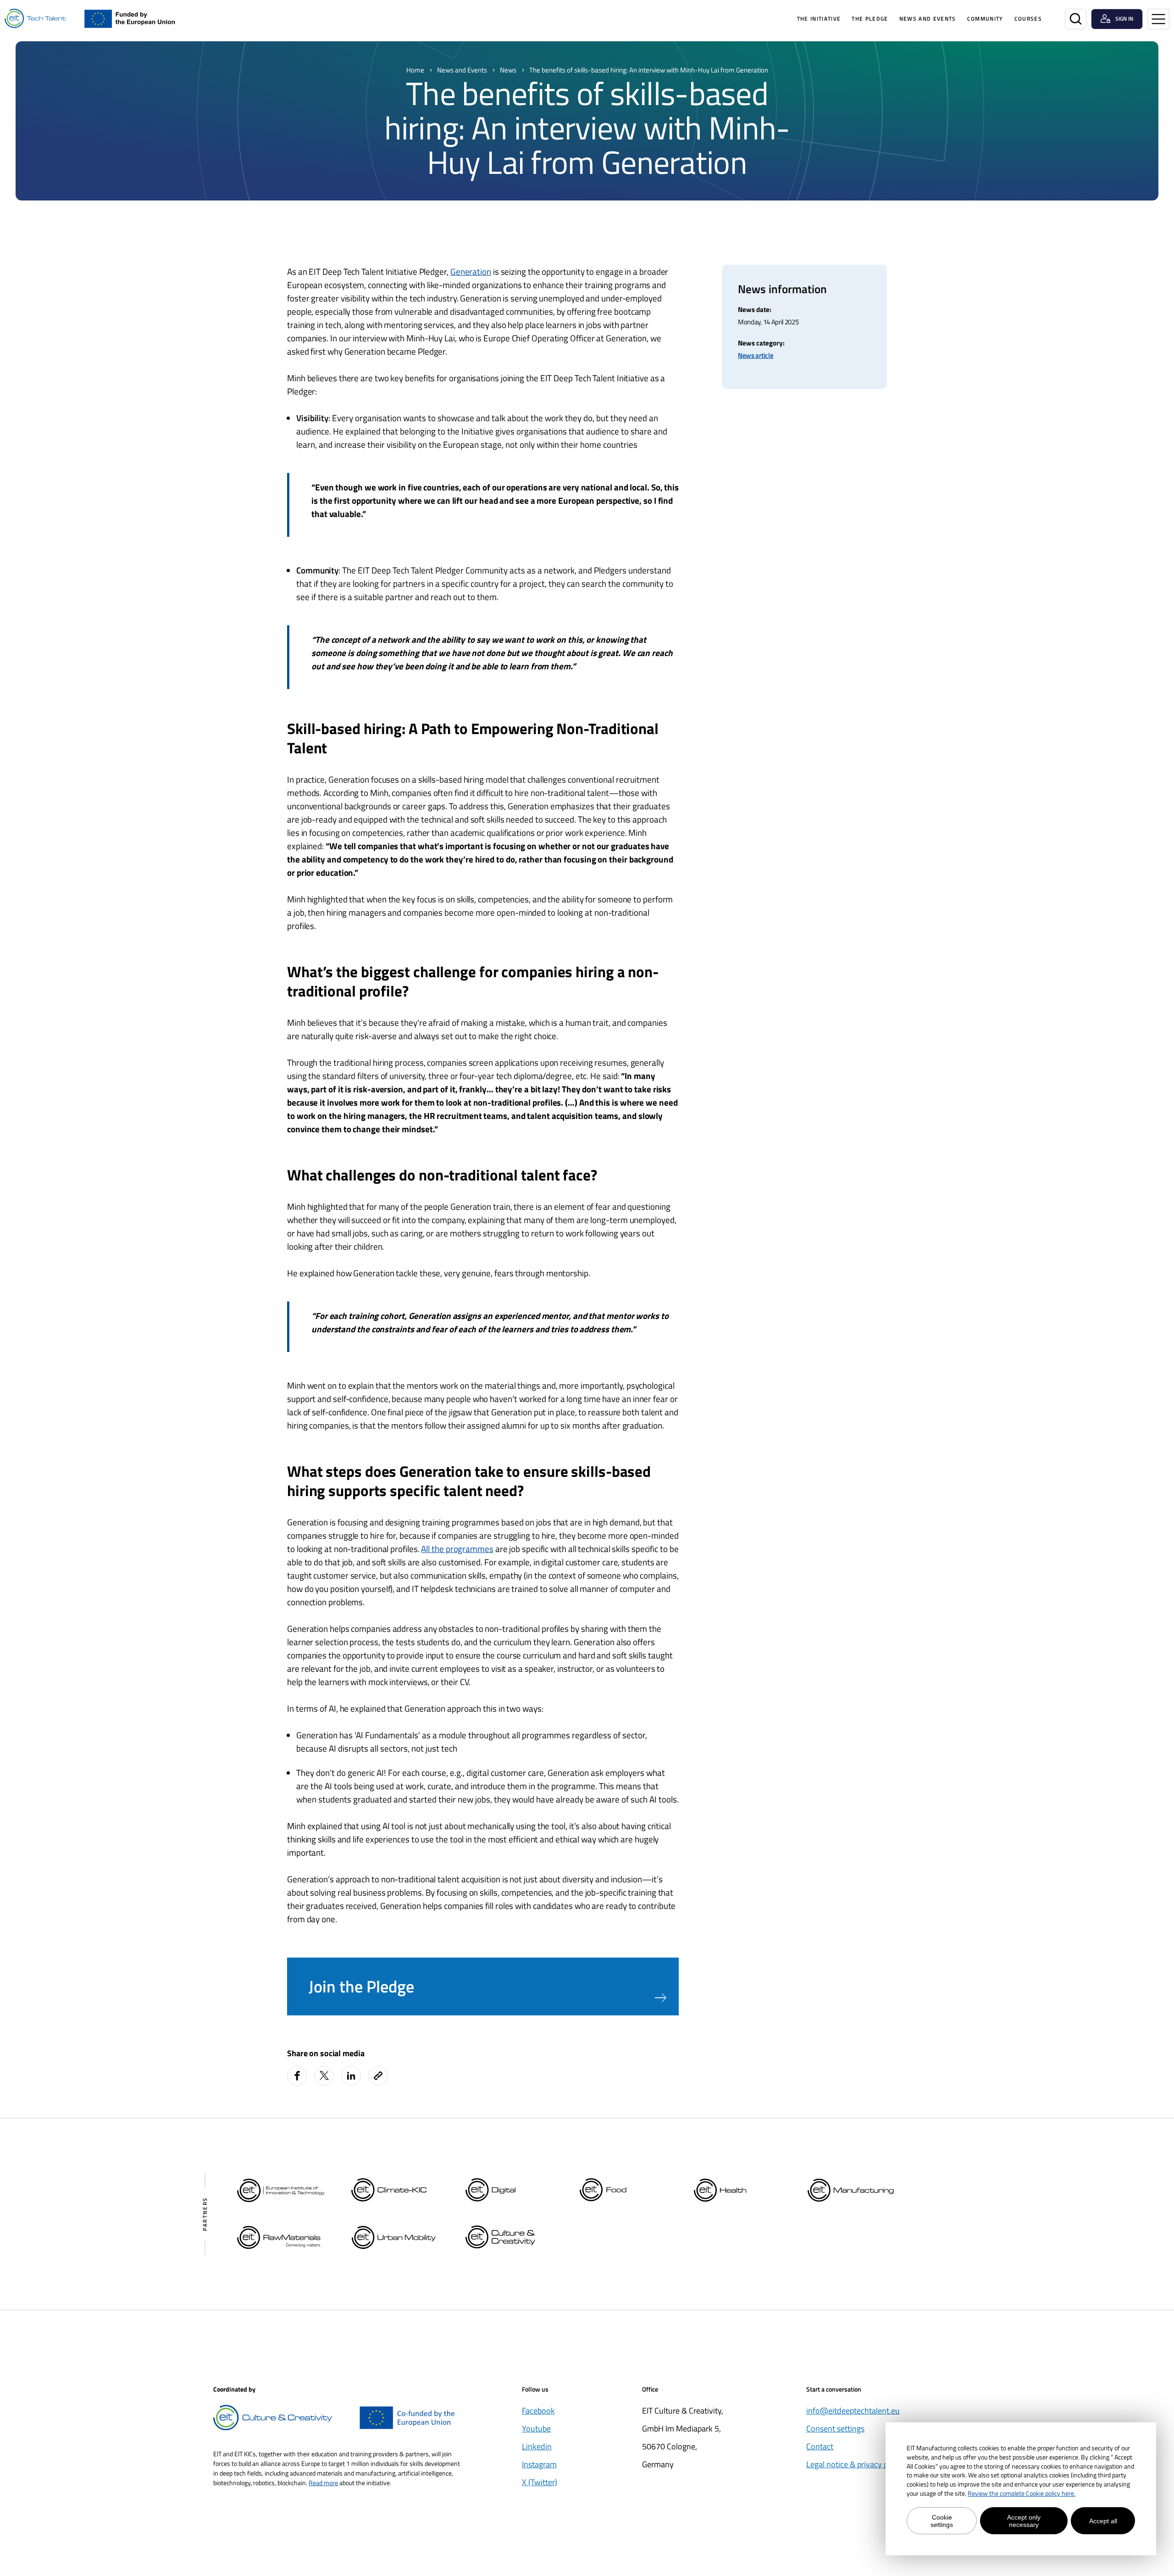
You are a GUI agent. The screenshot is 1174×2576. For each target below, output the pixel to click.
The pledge (870, 19)
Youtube (536, 2429)
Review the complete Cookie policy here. (1022, 2493)
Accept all (1103, 2521)
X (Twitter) (540, 2482)
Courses (1028, 19)
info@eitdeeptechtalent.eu (853, 2411)
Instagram (539, 2464)
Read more (323, 2483)
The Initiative (819, 19)
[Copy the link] (379, 2076)
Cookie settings (942, 2521)
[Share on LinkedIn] (351, 2076)
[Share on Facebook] (297, 2076)
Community (985, 19)
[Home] (35, 19)
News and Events (928, 19)
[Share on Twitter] (324, 2076)
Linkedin (537, 2446)
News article (756, 355)
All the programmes (457, 1549)
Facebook (538, 2411)
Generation (471, 271)
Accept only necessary (1024, 2521)
